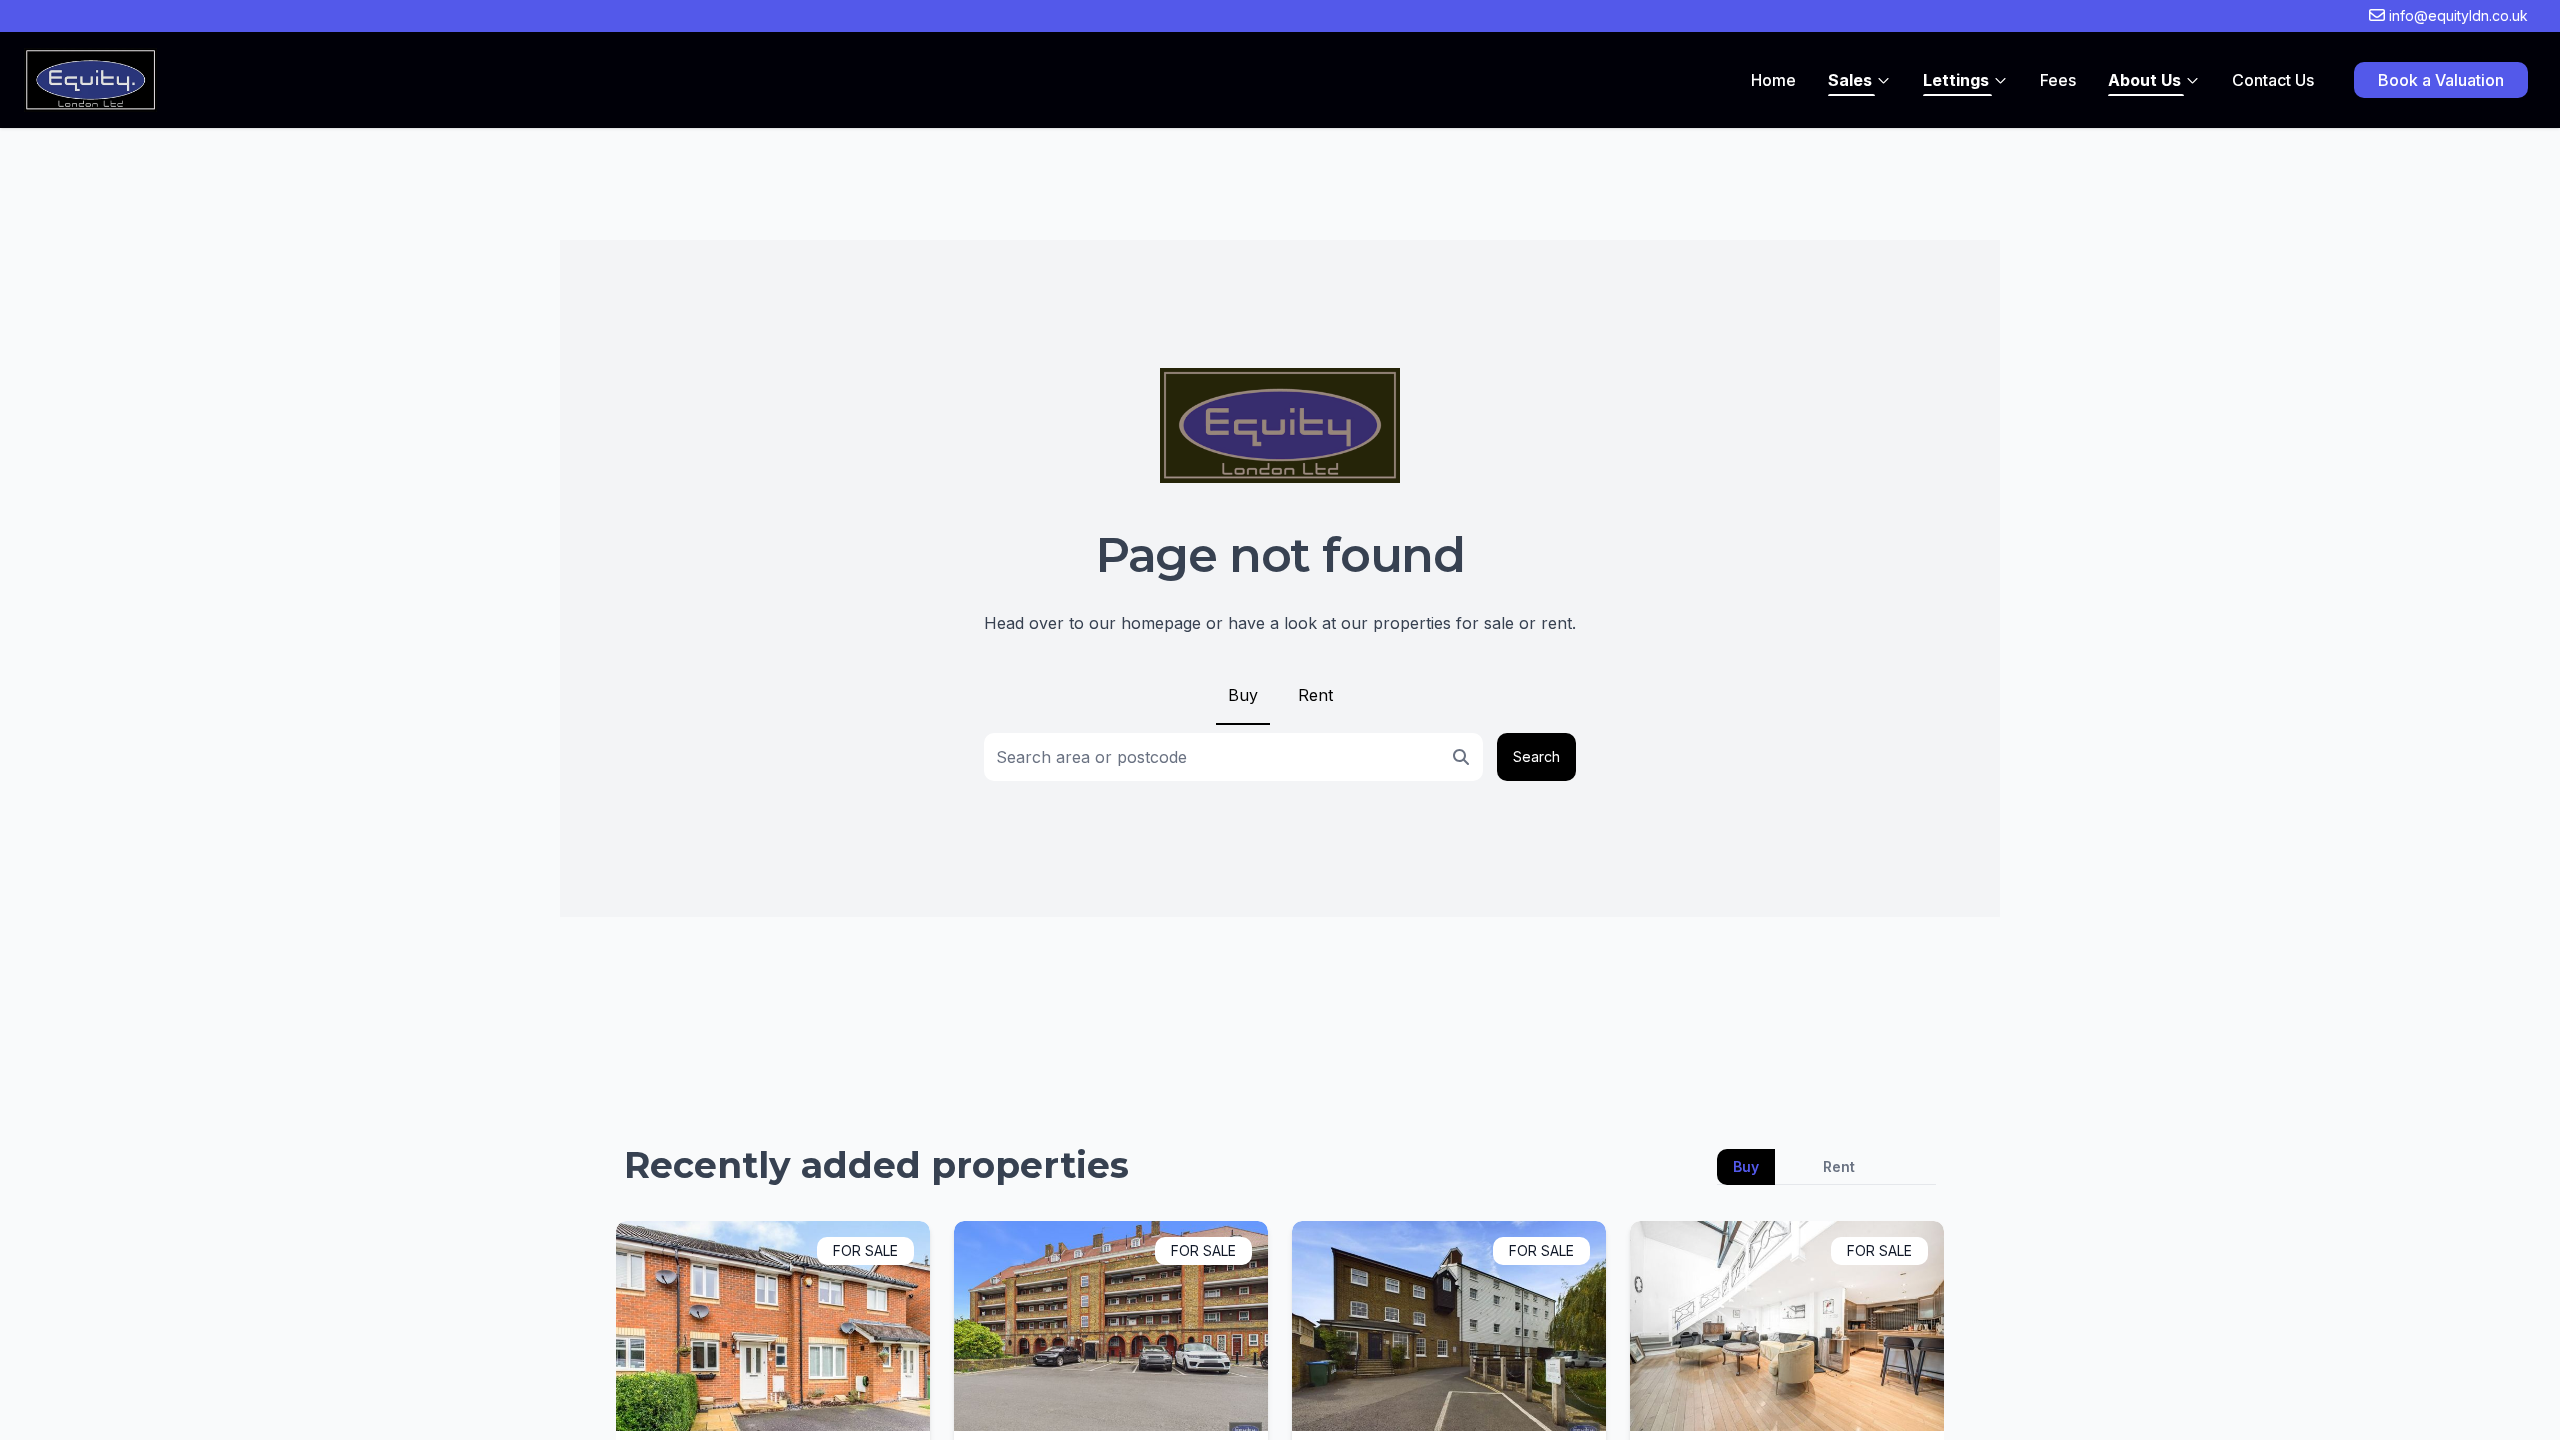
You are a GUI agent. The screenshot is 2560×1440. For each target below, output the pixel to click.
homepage (1161, 623)
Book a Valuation (2441, 80)
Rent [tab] (1839, 1166)
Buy (1243, 695)
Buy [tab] (1746, 1166)
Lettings (1956, 80)
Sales (1850, 80)
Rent (1315, 695)
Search (1536, 756)
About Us (2144, 80)
